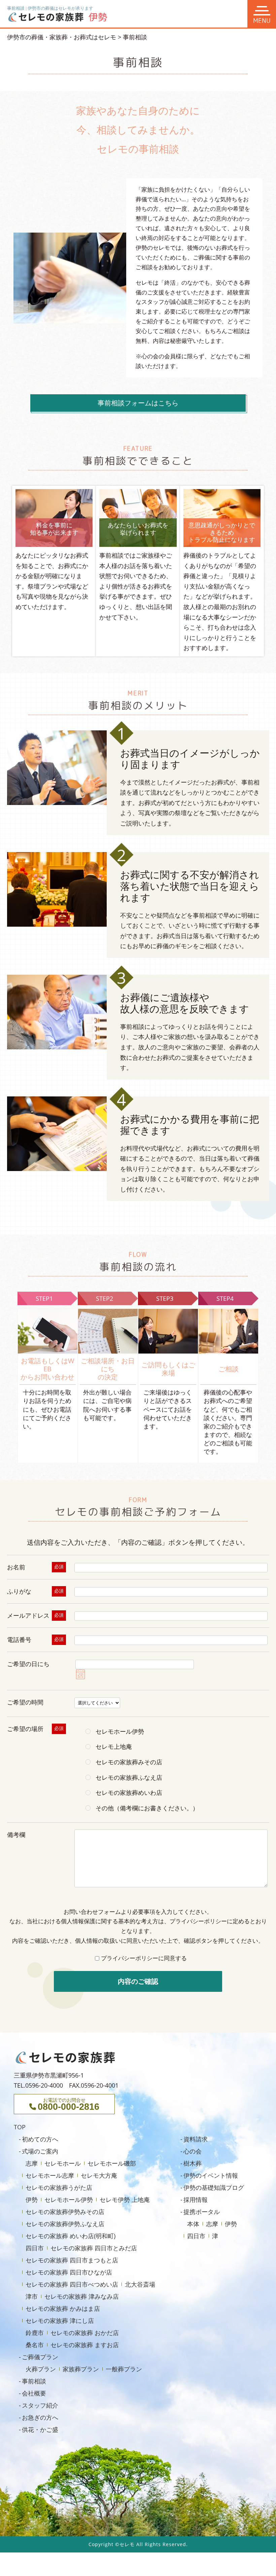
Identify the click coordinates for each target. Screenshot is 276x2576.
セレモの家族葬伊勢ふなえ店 (65, 2224)
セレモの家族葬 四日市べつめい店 (72, 2284)
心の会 (193, 2151)
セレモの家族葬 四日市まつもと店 (72, 2260)
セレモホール (63, 2163)
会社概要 (34, 2393)
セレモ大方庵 (99, 2175)
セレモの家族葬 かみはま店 (63, 2308)
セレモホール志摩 (50, 2175)
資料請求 (196, 2139)
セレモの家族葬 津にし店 (60, 2321)
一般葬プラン (36, 769)
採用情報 (196, 2200)
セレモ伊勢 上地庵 (125, 2200)
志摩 (32, 2163)
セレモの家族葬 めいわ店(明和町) (71, 2236)
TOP (20, 2127)
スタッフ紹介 (40, 2405)
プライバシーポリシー (198, 1921)
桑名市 (35, 2345)
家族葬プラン (36, 757)
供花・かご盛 (40, 2429)
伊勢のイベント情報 (211, 2175)
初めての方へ (40, 2139)
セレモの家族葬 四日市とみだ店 (94, 2248)
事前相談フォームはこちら (138, 403)
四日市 (35, 2248)
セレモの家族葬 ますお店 (85, 2345)
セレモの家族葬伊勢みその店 (65, 2212)
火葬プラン (33, 745)
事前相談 (34, 2381)
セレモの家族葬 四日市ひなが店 (69, 2272)
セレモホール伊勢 (69, 2200)
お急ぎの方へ (40, 2417)
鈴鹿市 (35, 2333)
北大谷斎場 (140, 2284)
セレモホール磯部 (112, 2163)
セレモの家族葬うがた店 (59, 2187)
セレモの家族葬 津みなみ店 (82, 2296)
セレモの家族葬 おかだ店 (85, 2333)
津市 (32, 2296)
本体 (193, 2224)
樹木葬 (193, 2163)
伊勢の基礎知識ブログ (214, 2187)
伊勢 (32, 2200)
